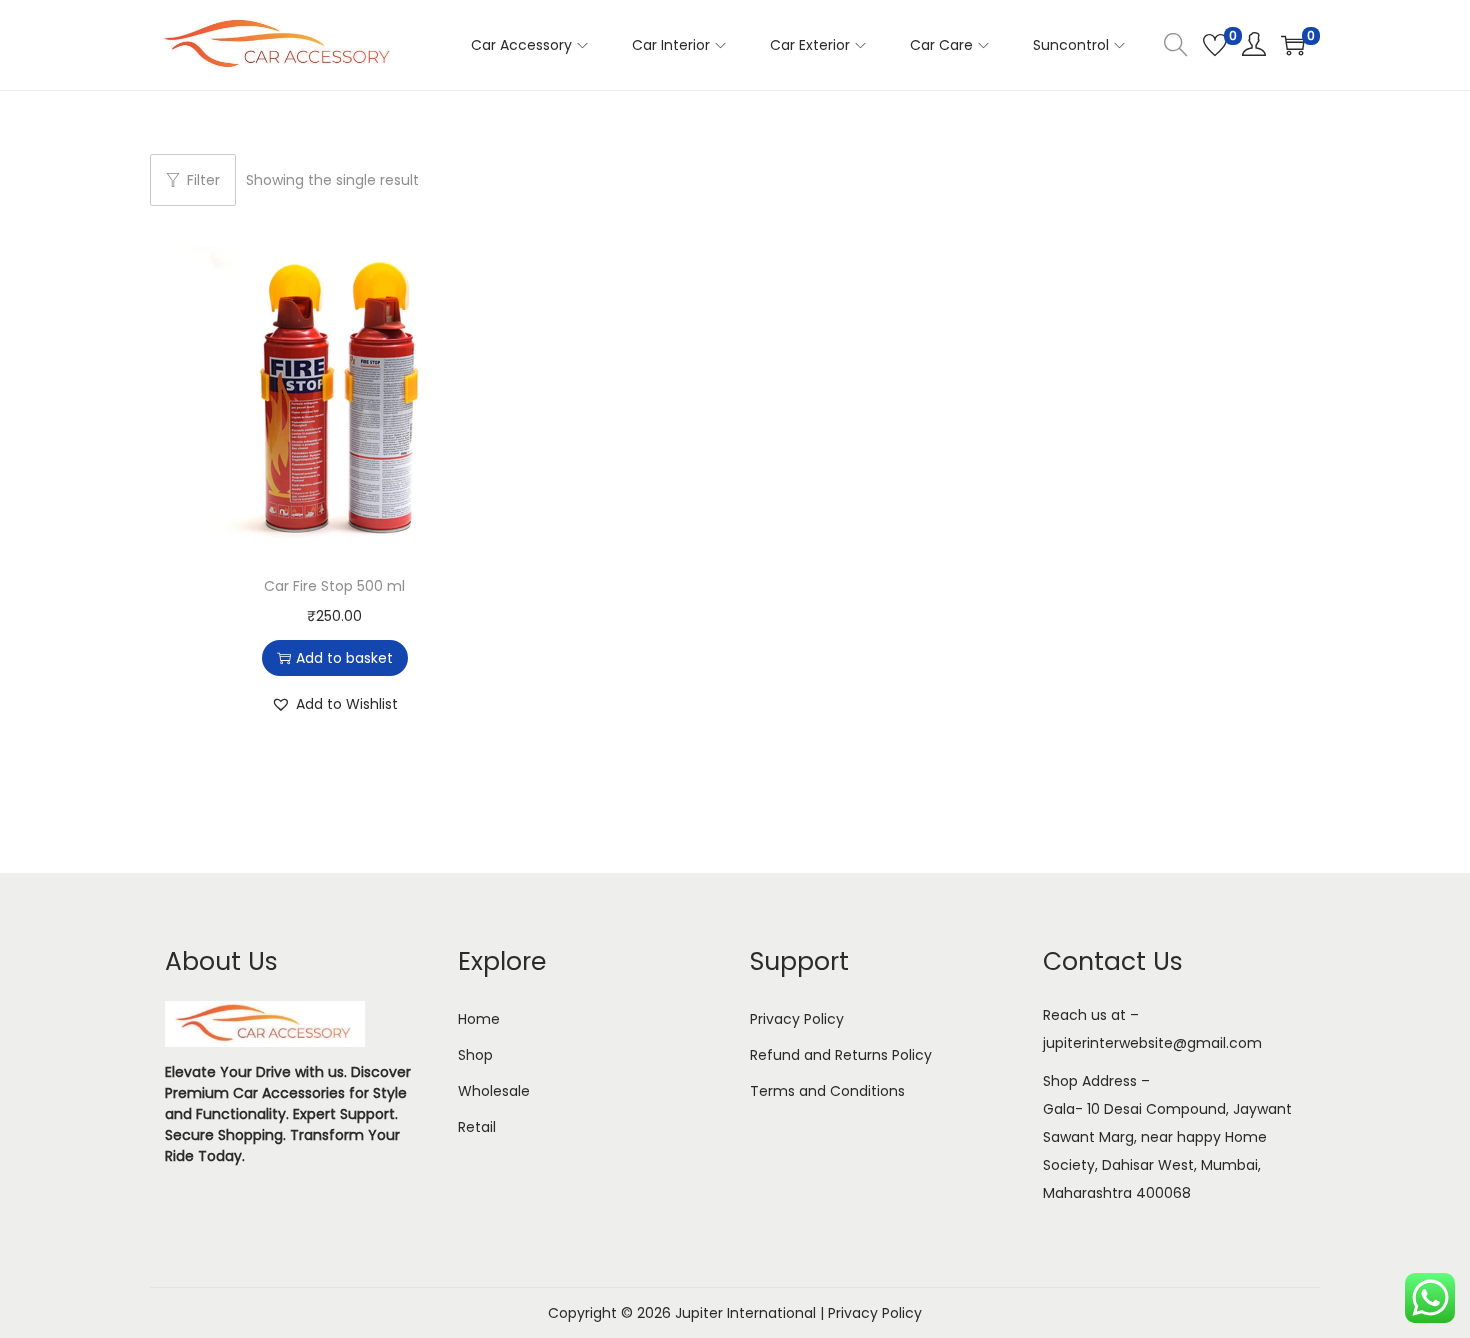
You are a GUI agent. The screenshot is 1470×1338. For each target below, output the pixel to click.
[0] (1215, 45)
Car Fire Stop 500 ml (334, 586)
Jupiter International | (751, 1313)
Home (479, 1019)
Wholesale (494, 1091)
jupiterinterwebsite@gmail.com (1152, 1043)
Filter (203, 180)
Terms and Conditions (827, 1091)
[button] (334, 704)
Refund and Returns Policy (841, 1055)
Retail (477, 1127)
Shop (475, 1055)
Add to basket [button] (344, 658)
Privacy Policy (797, 1019)
